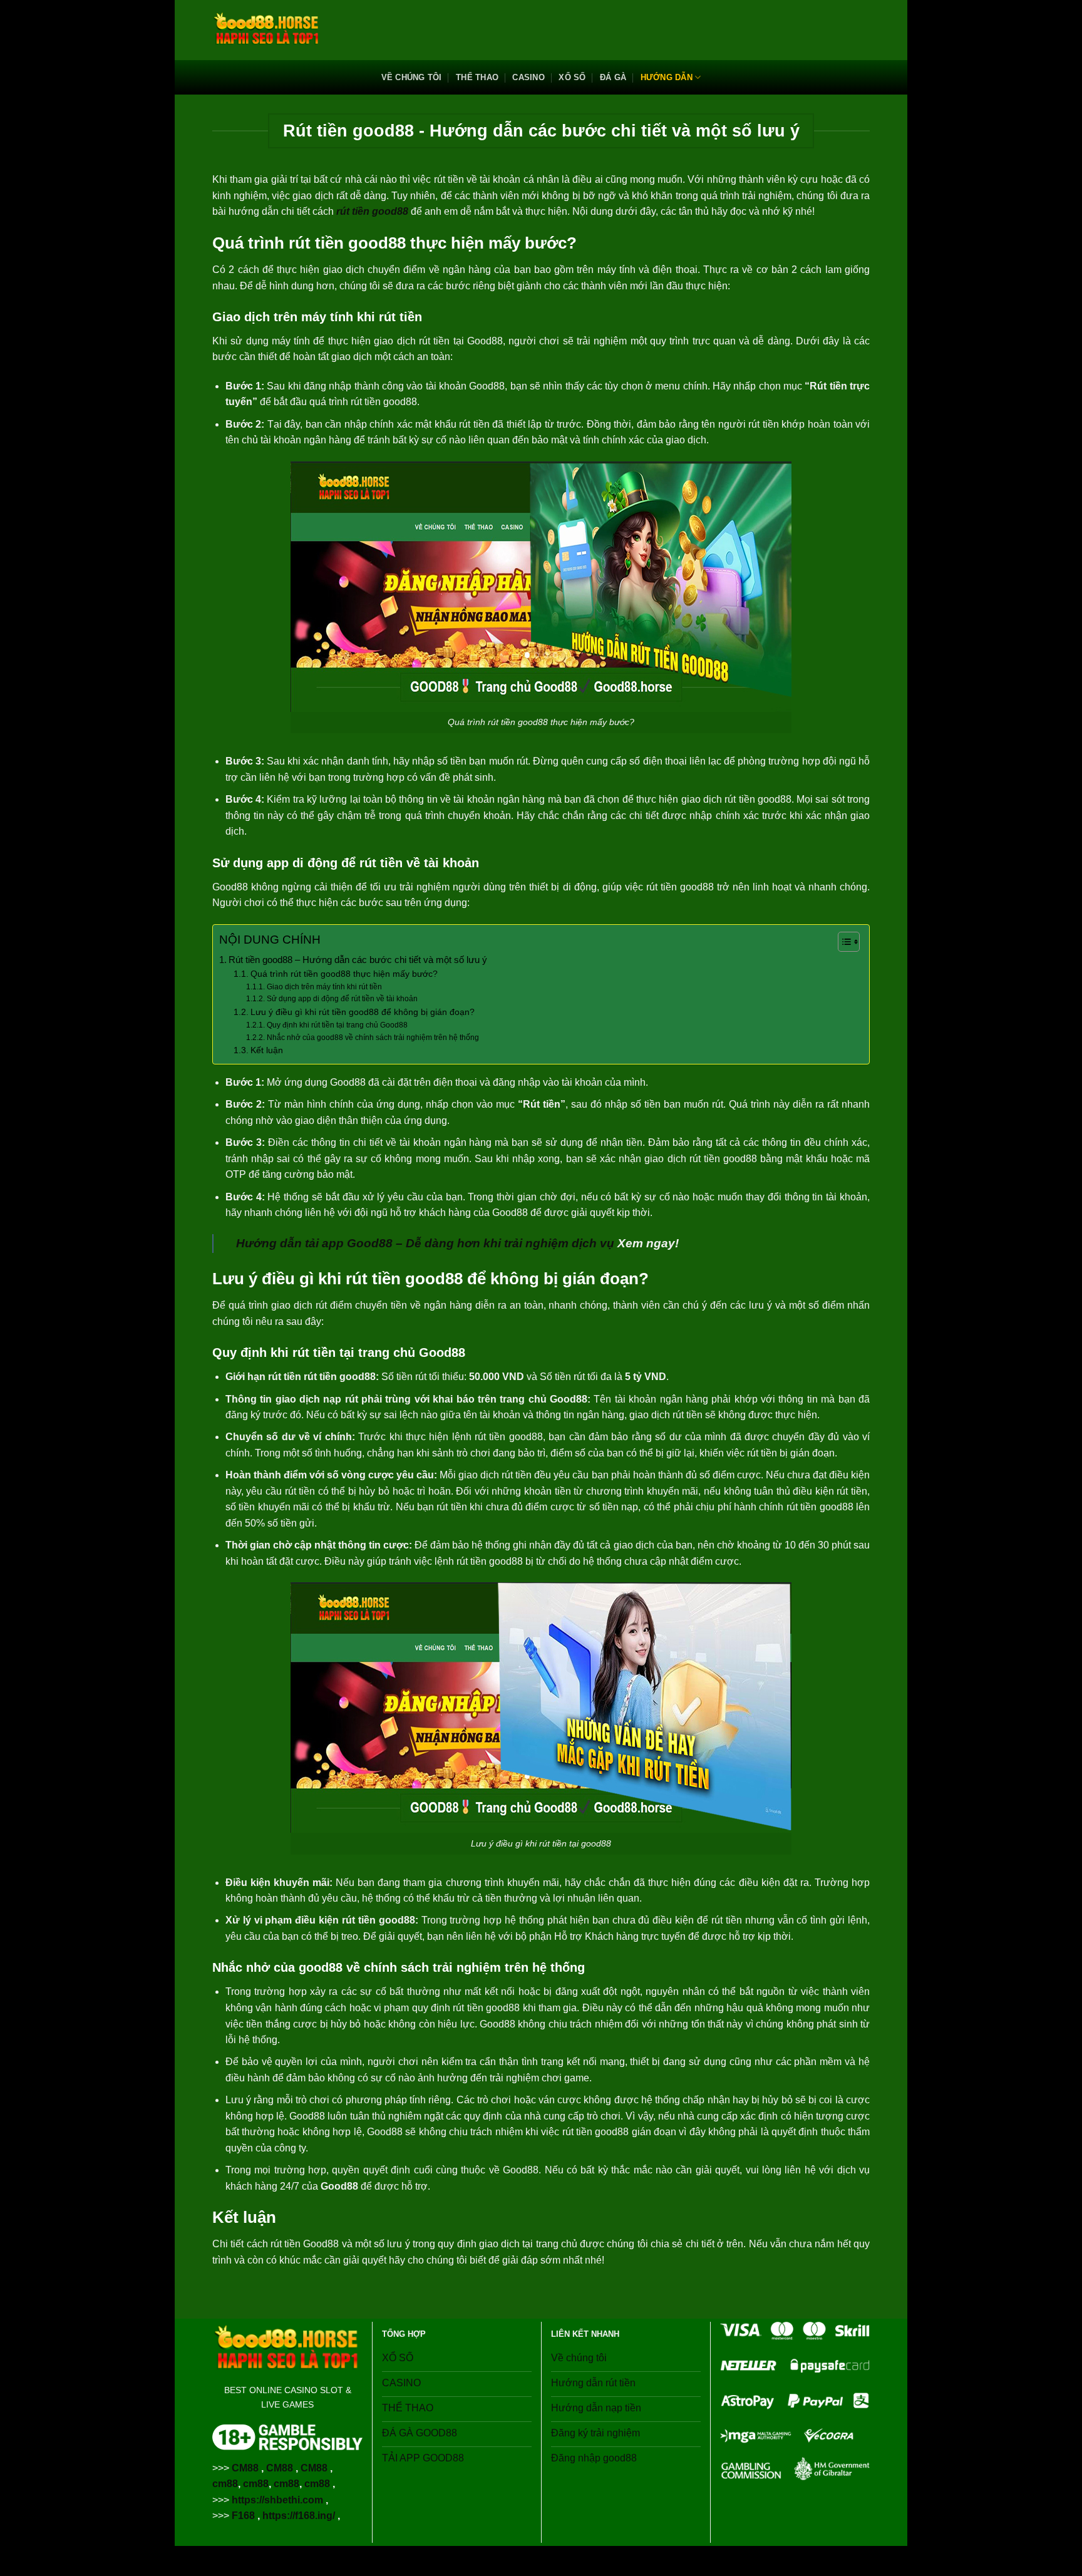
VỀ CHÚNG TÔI (412, 77)
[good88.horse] (267, 30)
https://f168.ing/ (299, 2516)
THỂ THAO (477, 77)
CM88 (245, 2468)
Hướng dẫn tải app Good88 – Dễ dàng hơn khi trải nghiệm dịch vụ (425, 1243)
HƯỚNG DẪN (667, 77)
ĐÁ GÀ (613, 77)
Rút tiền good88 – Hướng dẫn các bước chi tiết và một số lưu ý (358, 960)
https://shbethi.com (277, 2500)
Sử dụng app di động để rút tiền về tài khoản (342, 999)
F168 (243, 2516)
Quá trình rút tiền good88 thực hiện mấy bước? (344, 974)
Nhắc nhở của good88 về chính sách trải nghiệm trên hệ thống (373, 1038)
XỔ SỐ (572, 77)
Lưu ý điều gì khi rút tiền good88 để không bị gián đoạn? (363, 1012)
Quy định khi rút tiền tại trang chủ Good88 (337, 1025)
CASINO (528, 77)
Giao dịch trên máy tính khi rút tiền (324, 987)
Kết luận (267, 1050)
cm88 (225, 2484)
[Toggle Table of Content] (842, 942)
